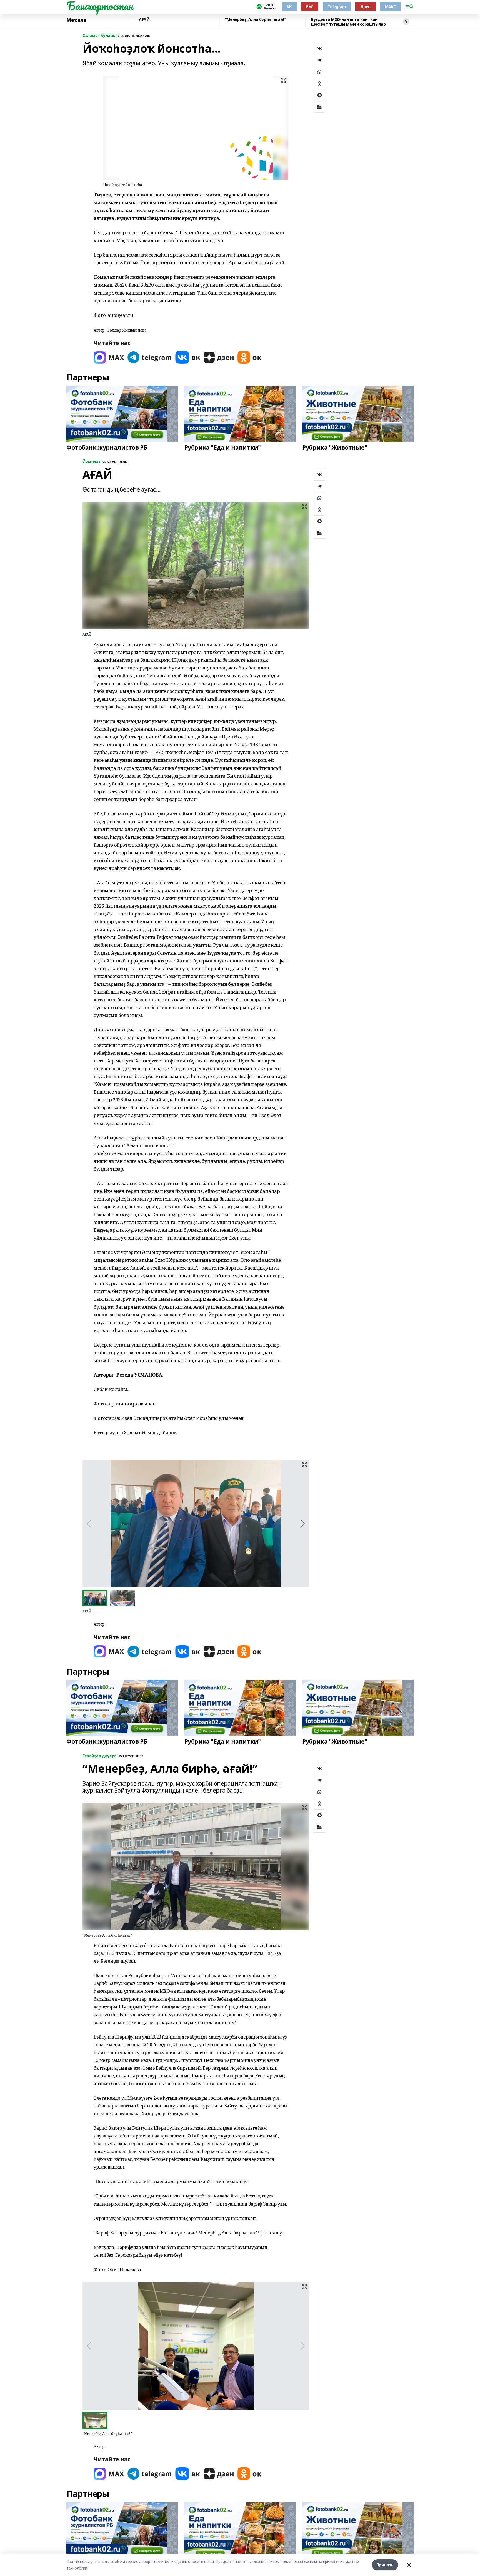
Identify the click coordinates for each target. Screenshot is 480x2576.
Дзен (365, 7)
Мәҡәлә (76, 20)
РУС (310, 7)
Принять (385, 2565)
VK (289, 7)
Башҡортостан (100, 6)
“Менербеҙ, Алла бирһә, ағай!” (255, 20)
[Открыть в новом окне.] (109, 357)
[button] (303, 1524)
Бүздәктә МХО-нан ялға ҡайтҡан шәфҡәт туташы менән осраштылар (348, 22)
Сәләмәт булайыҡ (101, 36)
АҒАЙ (144, 20)
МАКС (390, 7)
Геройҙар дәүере (100, 1756)
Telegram (337, 7)
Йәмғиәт (92, 462)
